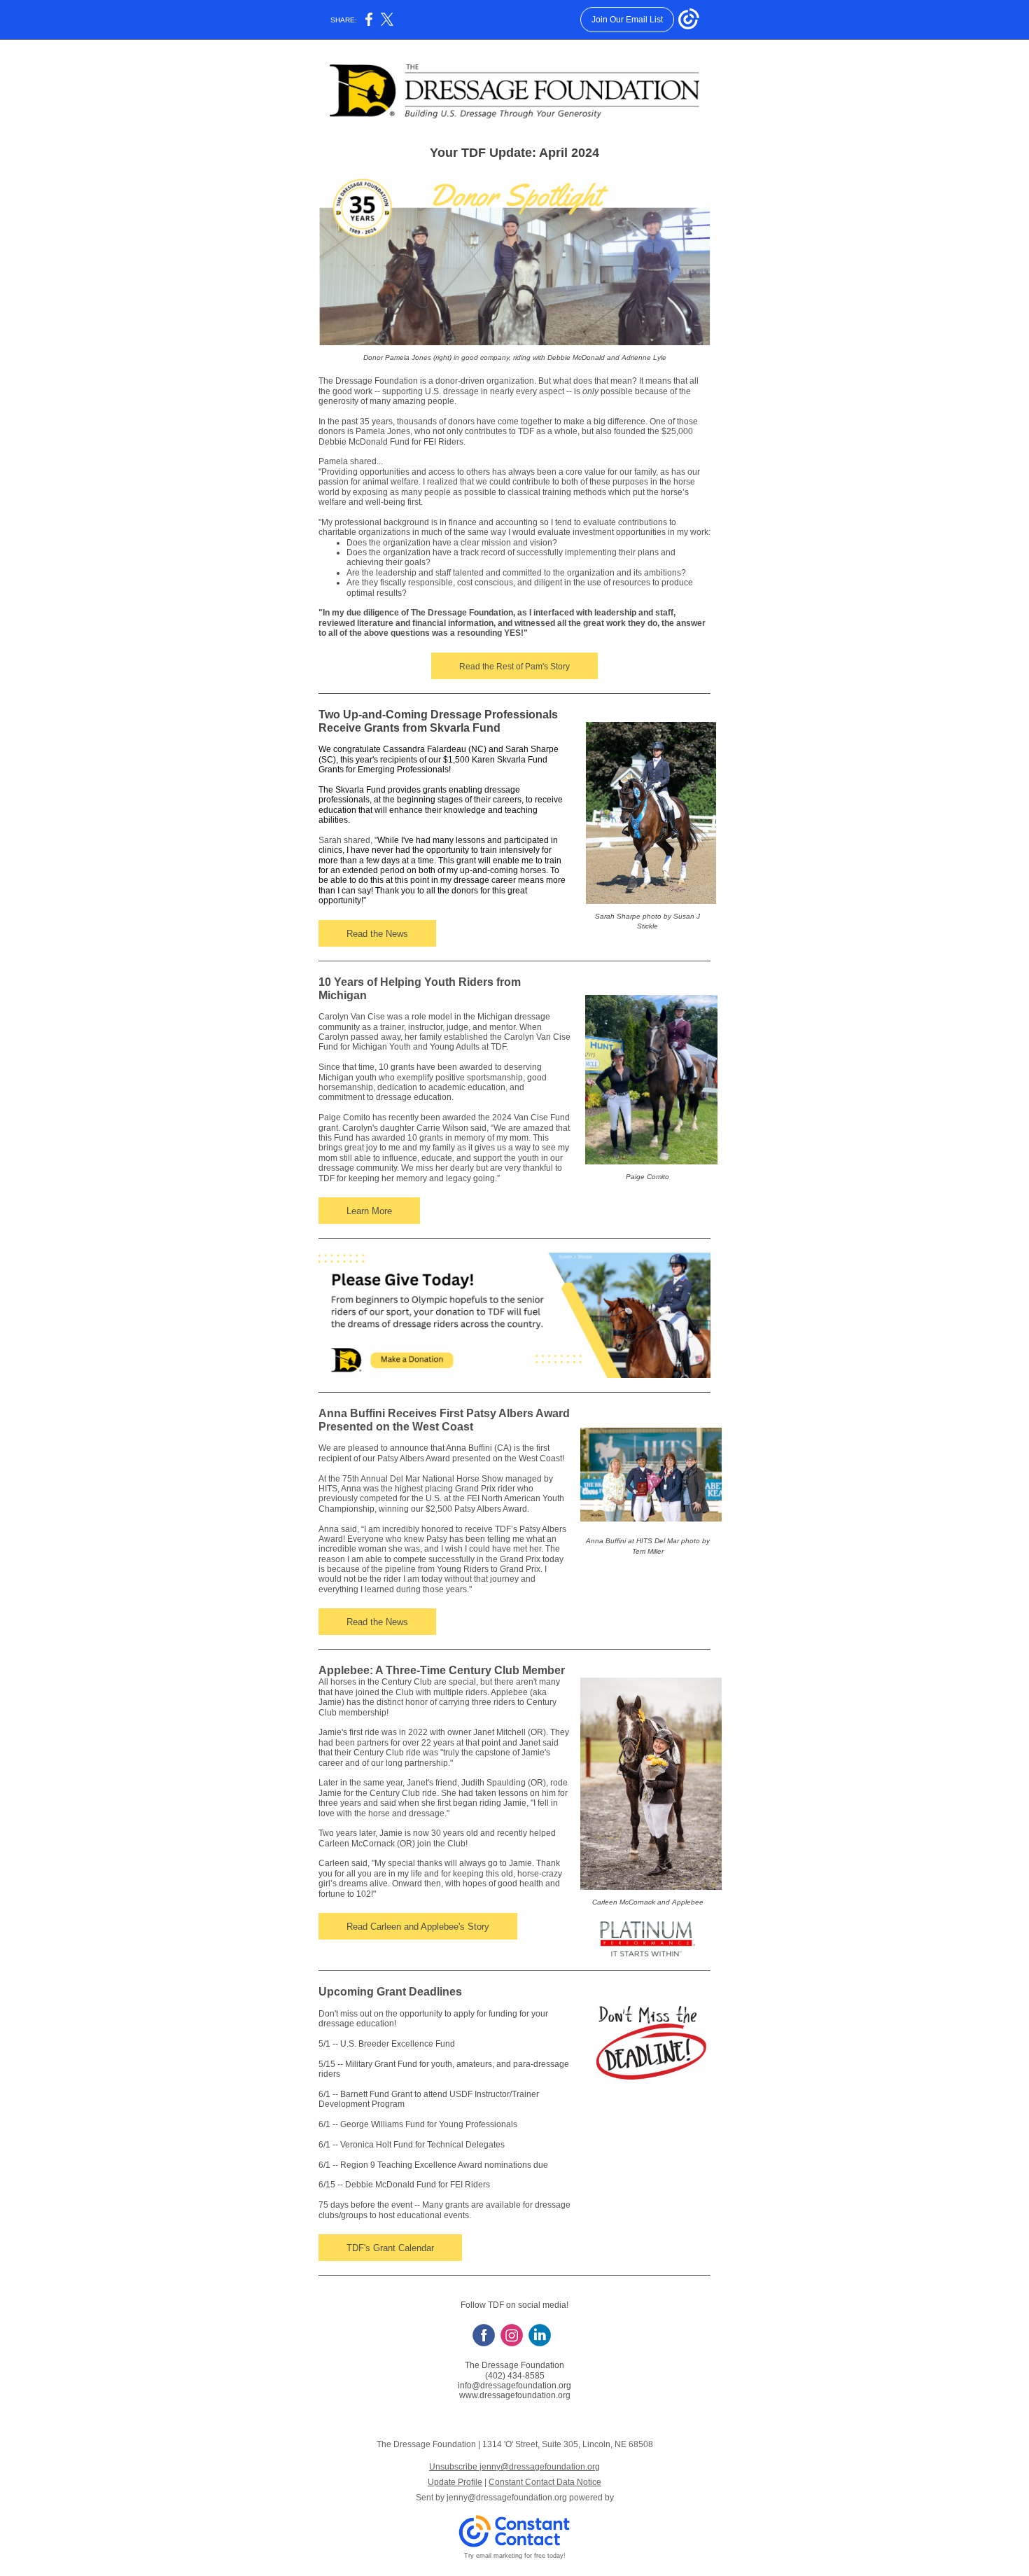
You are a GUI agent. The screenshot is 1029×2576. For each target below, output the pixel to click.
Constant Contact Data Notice (545, 2482)
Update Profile (455, 2482)
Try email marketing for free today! (515, 2556)
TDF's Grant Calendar (390, 2248)
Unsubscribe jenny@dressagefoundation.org (514, 2467)
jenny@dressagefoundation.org (507, 2498)
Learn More (369, 1211)
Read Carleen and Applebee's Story (418, 1927)
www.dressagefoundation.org (515, 2395)
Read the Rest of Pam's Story (514, 667)
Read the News (377, 934)
